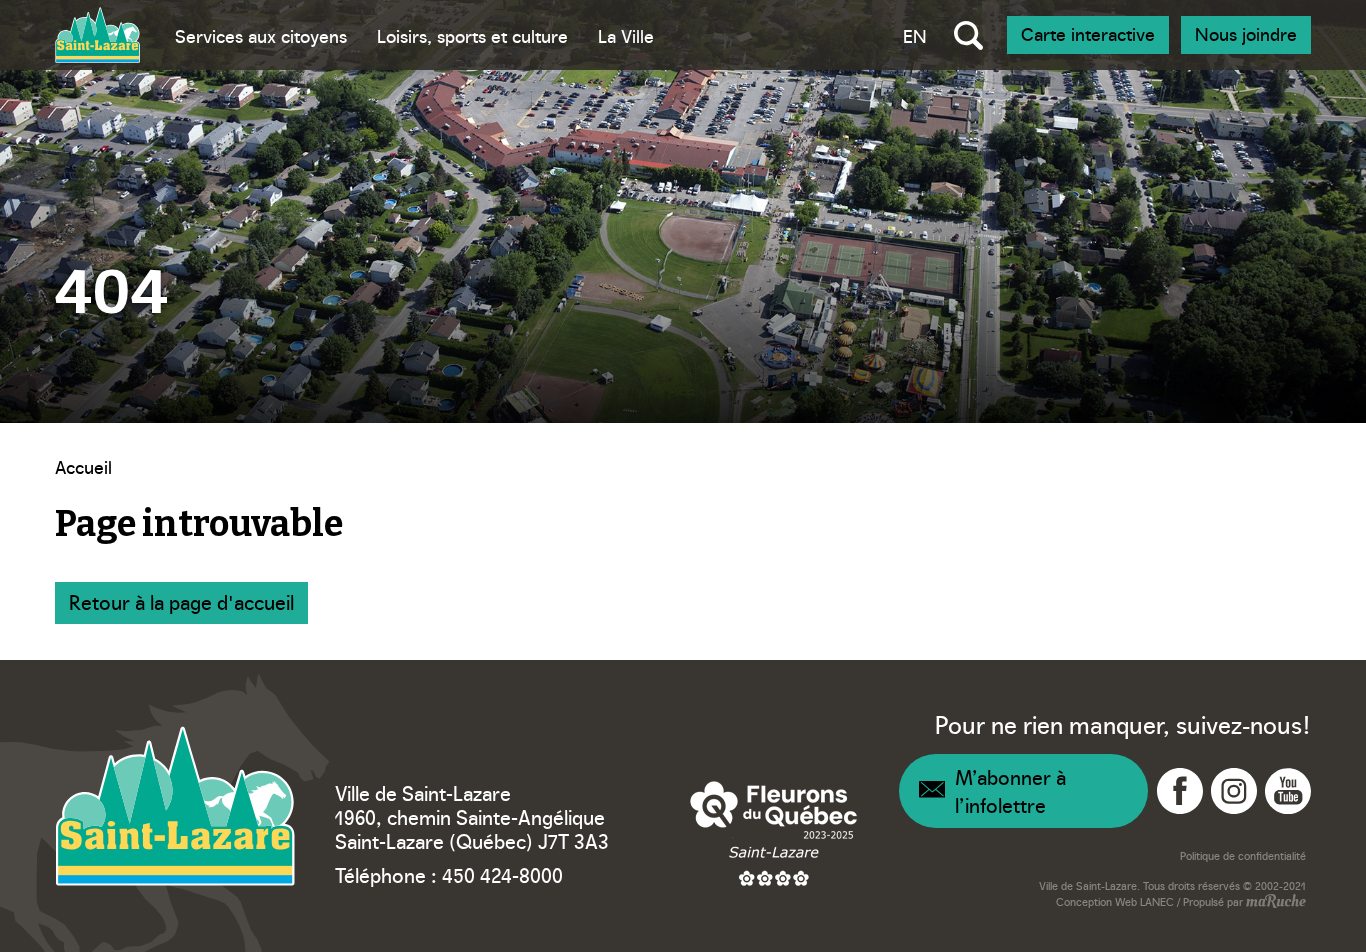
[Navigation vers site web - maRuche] (1274, 903)
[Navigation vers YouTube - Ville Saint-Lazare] (1288, 791)
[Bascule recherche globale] (968, 35)
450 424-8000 (502, 874)
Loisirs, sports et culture (472, 35)
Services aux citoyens (261, 35)
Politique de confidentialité (1243, 855)
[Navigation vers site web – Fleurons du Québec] (774, 833)
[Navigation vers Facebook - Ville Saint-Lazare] (1180, 791)
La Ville (626, 35)
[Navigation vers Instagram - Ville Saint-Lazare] (1234, 791)
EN (915, 35)
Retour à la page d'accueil (181, 601)
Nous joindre (1246, 33)
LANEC (1157, 901)
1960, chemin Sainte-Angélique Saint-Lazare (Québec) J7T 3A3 (472, 828)
